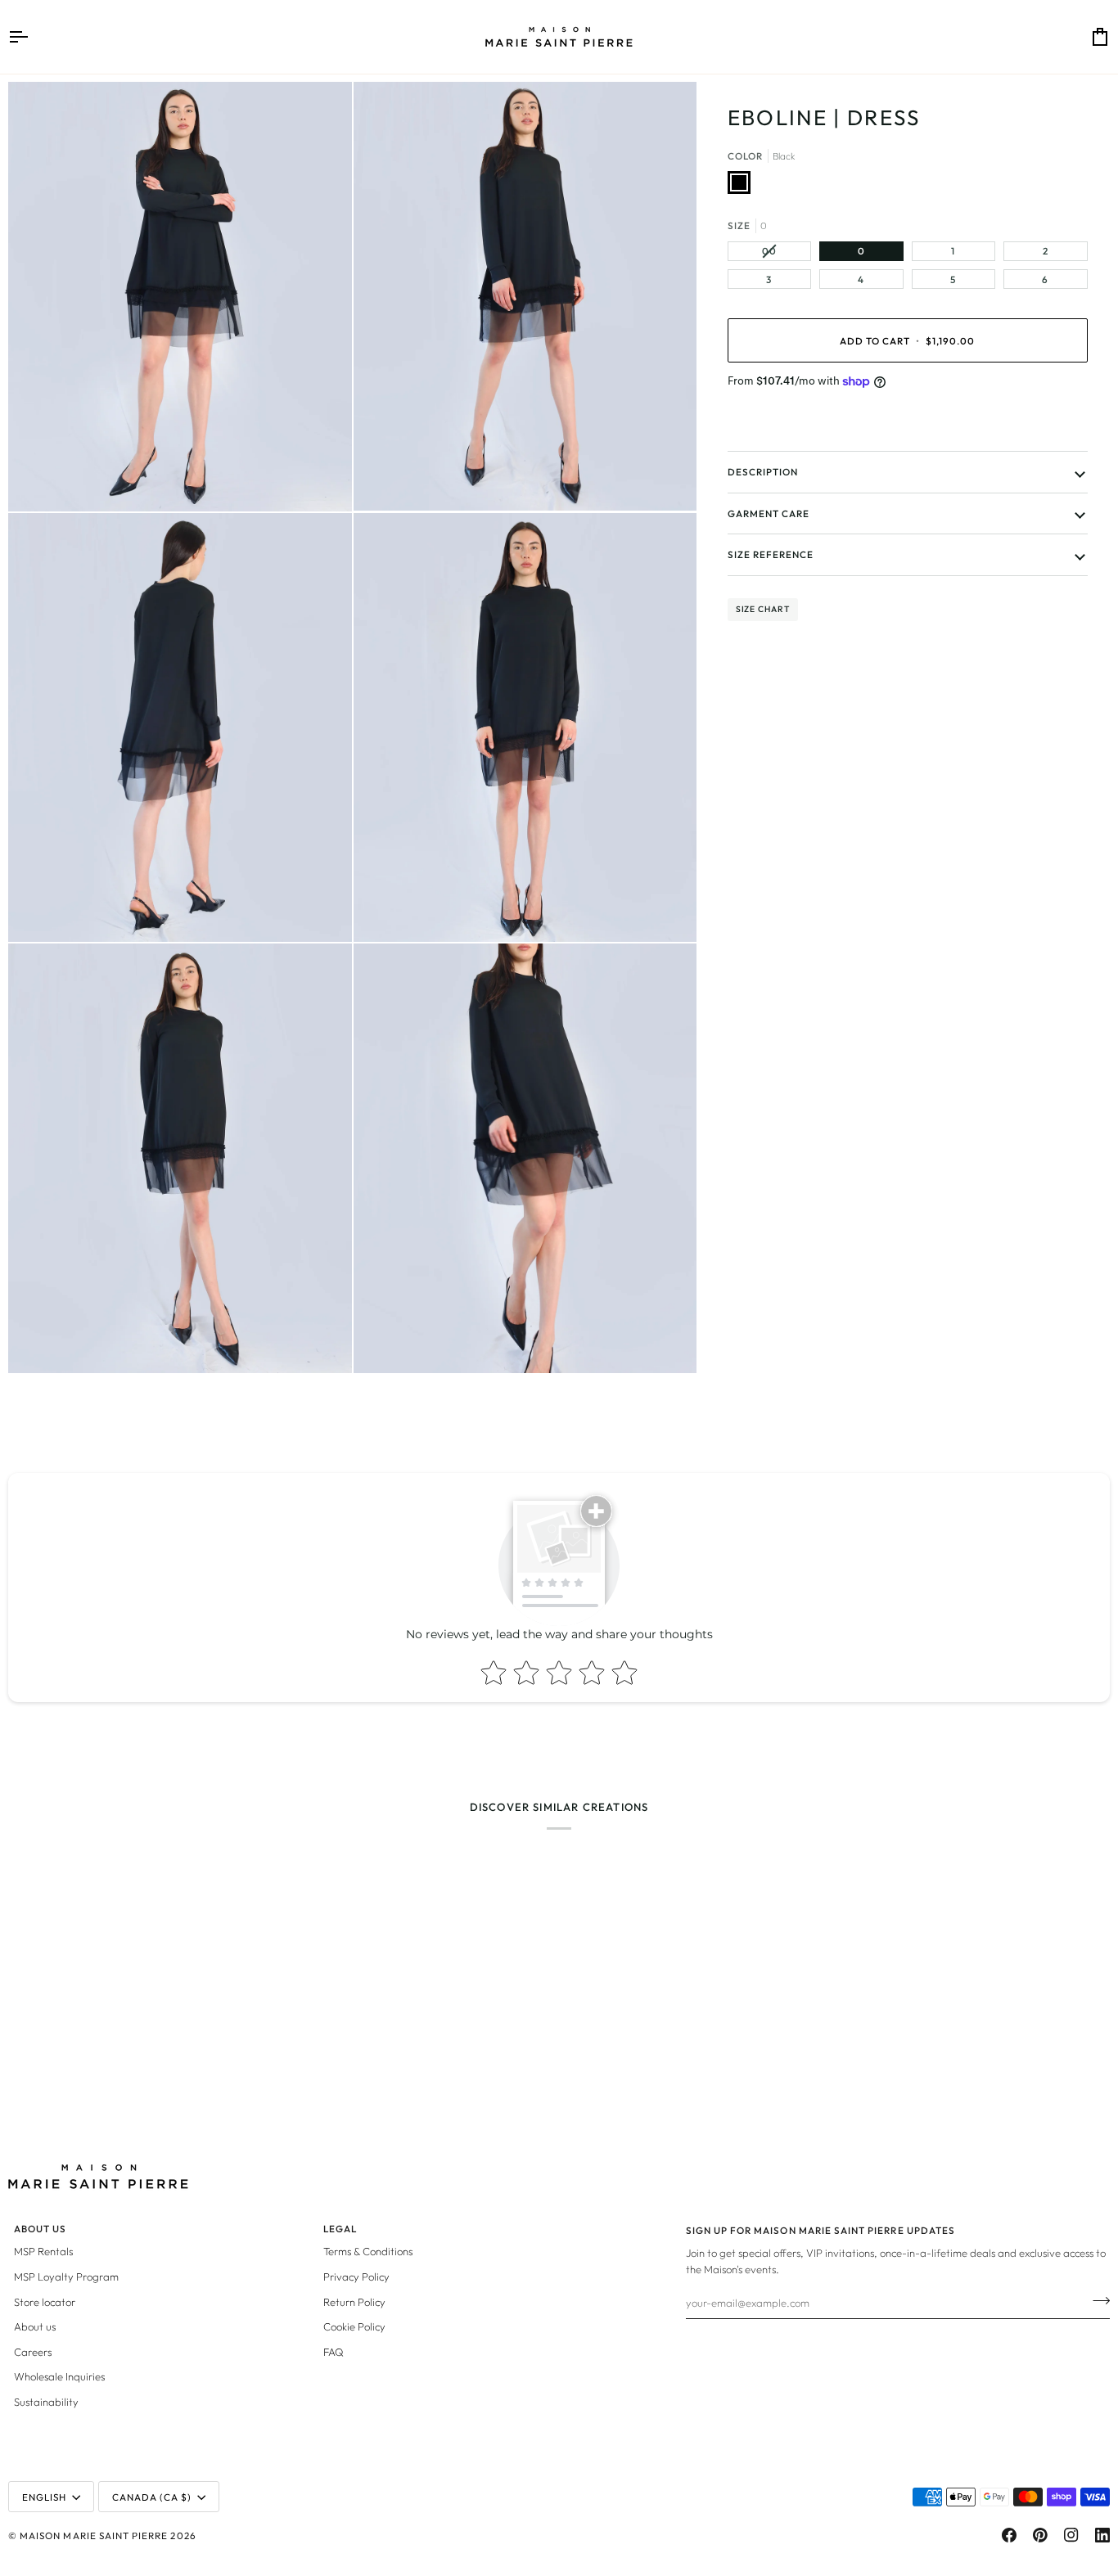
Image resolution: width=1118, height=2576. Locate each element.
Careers (33, 2352)
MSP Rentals (43, 2251)
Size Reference (771, 554)
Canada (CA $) (152, 2497)
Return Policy (354, 2302)
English (44, 2497)
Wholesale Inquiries (59, 2376)
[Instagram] (1071, 2535)
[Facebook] (1009, 2535)
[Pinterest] (1040, 2535)
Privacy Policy (356, 2277)
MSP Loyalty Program (66, 2277)
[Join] (1096, 2300)
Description (763, 472)
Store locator (45, 2302)
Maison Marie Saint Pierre (94, 2535)
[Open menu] (33, 37)
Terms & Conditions (368, 2251)
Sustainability (46, 2402)
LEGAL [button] (340, 2229)
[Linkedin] (1102, 2535)
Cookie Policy (354, 2326)
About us (35, 2326)
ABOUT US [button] (40, 2229)
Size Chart (763, 609)
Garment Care (769, 513)
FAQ (334, 2352)
